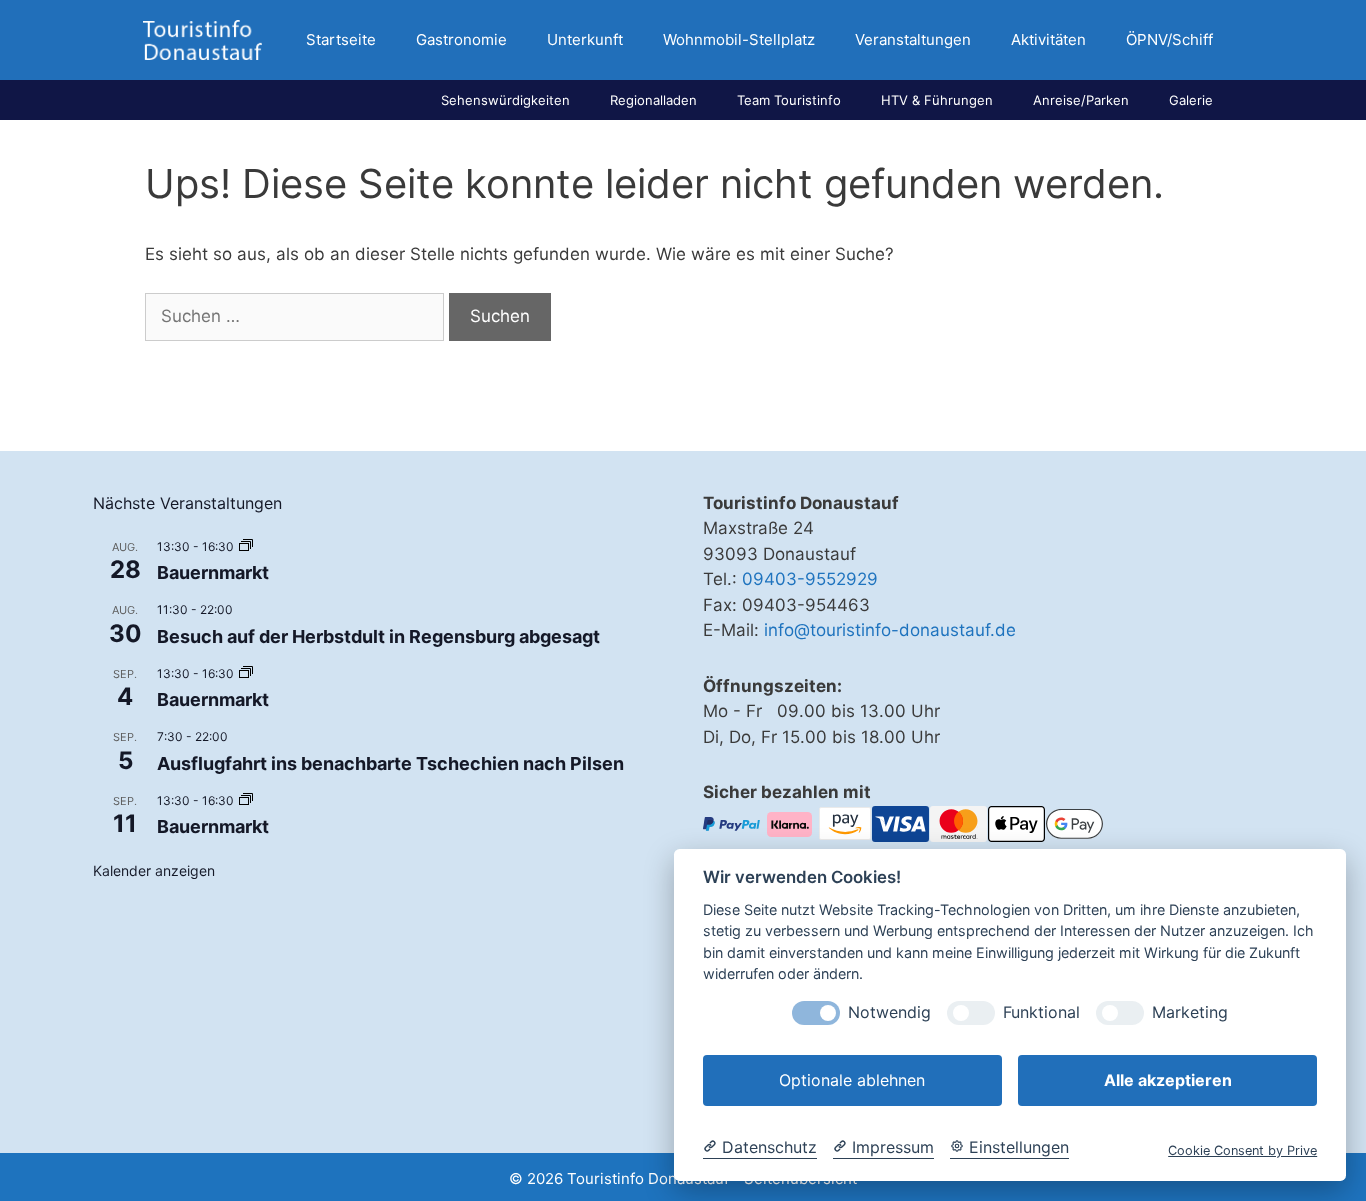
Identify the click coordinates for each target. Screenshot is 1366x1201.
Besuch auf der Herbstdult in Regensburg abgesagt (378, 636)
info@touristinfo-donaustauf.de (890, 630)
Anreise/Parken (1081, 100)
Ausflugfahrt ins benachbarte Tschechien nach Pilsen (390, 763)
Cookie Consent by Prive (1242, 1150)
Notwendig (889, 1012)
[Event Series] (246, 546)
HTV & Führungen (937, 100)
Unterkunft (585, 39)
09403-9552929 (810, 579)
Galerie (1191, 100)
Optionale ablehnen (852, 1080)
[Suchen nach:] (297, 316)
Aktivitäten (1048, 39)
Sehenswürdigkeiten (505, 100)
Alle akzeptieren (1168, 1080)
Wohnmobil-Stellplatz (739, 39)
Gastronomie (461, 39)
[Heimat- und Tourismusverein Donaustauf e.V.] (202, 40)
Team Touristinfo (789, 100)
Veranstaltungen (913, 39)
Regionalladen (653, 100)
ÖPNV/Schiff (1169, 39)
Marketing (1190, 1012)
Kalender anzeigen (154, 870)
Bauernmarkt (213, 572)
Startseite (341, 39)
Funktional (1041, 1012)
